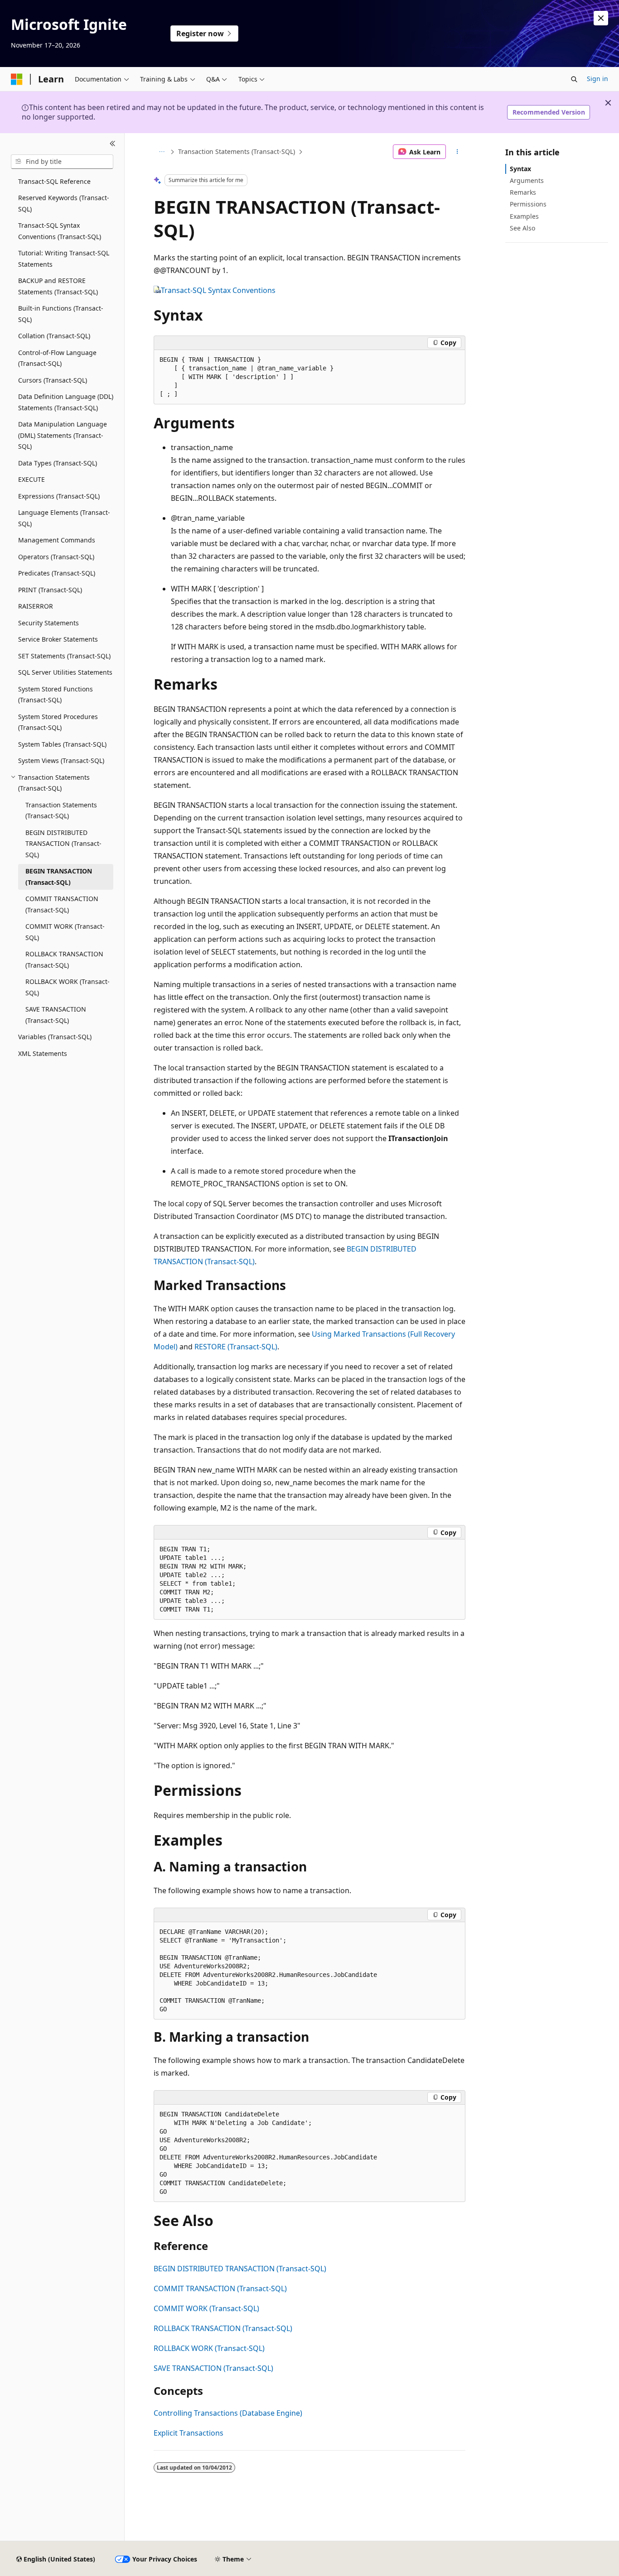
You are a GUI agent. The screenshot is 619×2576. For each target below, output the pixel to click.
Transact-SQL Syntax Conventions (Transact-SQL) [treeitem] (60, 231)
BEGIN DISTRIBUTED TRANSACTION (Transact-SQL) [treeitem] (63, 844)
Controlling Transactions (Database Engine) (228, 2413)
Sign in (597, 79)
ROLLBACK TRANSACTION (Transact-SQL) (223, 2328)
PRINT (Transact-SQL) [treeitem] (50, 590)
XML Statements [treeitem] (43, 1053)
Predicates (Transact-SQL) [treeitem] (57, 573)
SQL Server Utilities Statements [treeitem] (65, 672)
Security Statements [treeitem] (48, 623)
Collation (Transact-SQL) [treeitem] (54, 336)
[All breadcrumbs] (162, 152)
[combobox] (62, 162)
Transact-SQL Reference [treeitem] (54, 181)
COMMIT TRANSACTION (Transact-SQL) (220, 2288)
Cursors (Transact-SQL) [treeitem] (53, 380)
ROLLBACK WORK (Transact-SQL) (209, 2348)
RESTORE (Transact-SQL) (236, 1347)
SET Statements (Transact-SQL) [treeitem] (64, 656)
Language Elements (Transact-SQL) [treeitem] (64, 518)
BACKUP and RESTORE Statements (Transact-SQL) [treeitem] (58, 286)
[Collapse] (113, 144)
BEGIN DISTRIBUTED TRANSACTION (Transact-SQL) (240, 2269)
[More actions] (457, 152)
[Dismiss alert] (601, 18)
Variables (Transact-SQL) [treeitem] (55, 1037)
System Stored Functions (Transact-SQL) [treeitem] (56, 695)
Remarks (523, 192)
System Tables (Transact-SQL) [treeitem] (62, 744)
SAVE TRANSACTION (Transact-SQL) (213, 2368)
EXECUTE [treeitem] (31, 479)
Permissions (528, 204)
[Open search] (574, 79)
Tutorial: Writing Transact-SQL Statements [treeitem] (64, 259)
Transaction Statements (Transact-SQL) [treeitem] (61, 811)
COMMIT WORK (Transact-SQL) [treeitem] (65, 932)
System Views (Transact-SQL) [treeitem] (61, 760)
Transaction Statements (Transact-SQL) (237, 151)
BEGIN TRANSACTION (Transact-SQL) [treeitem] (59, 877)
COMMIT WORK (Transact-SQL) (206, 2308)
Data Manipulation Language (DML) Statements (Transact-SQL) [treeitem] (63, 435)
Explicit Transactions (189, 2433)
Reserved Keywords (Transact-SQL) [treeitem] (64, 203)
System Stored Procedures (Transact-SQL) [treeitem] (58, 722)
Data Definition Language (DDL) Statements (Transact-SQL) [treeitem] (66, 402)
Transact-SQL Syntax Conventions (218, 290)
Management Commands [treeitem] (57, 540)
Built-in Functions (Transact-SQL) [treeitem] (61, 314)
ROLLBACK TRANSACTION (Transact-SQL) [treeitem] (64, 959)
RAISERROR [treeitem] (36, 606)
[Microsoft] (17, 79)
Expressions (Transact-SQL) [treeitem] (59, 496)
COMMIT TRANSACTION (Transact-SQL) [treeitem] (62, 904)
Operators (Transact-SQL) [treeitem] (56, 557)
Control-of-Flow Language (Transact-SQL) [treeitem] (57, 358)
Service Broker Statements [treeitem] (58, 639)
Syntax (520, 169)
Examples (524, 216)
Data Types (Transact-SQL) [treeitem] (58, 463)
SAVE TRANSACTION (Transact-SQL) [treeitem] (56, 1015)
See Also (522, 228)
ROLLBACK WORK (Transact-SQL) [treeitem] (68, 987)
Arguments (527, 180)
